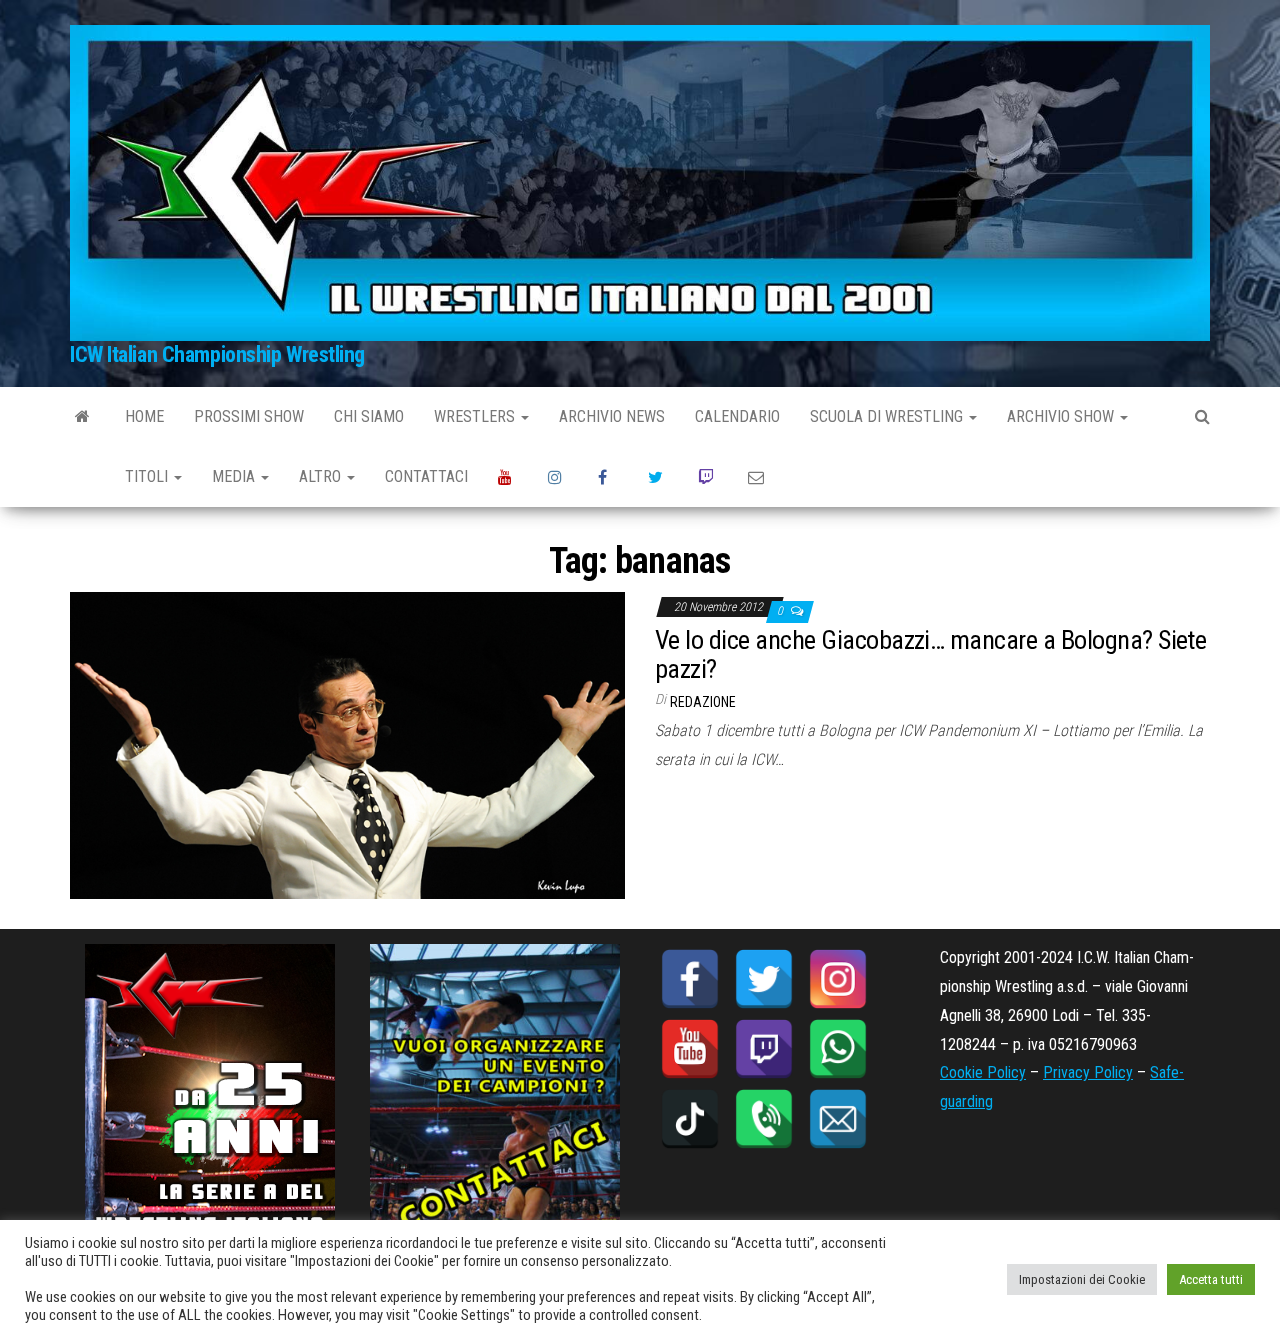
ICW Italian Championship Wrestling (217, 354)
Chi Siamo (369, 416)
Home (144, 416)
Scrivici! (758, 477)
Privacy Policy (1088, 1072)
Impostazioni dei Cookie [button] (1082, 1279)
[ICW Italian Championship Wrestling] (82, 417)
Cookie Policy (983, 1072)
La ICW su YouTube (508, 477)
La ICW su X (658, 477)
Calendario (737, 416)
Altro (322, 476)
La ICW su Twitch (708, 477)
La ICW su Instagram (558, 477)
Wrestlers (476, 416)
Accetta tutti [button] (1211, 1279)
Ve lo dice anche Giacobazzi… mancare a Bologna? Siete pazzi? (930, 654)
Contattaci (426, 476)
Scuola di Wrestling (888, 416)
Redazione (703, 702)
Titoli (148, 476)
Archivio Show (1062, 416)
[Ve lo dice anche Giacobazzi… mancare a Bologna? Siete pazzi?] (347, 744)
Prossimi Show (249, 416)
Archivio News (612, 416)
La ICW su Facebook (608, 477)
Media (235, 476)
